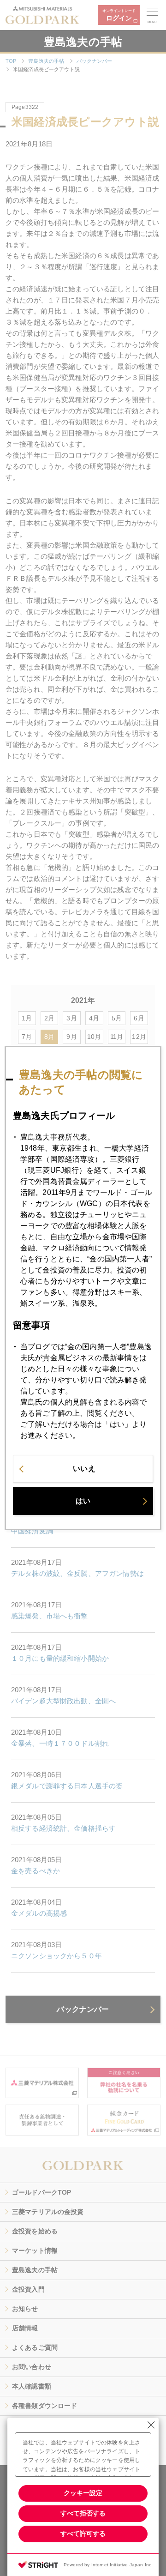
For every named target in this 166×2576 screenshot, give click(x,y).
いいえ (84, 1469)
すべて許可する (83, 2534)
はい (83, 1501)
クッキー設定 (83, 2493)
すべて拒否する (83, 2513)
